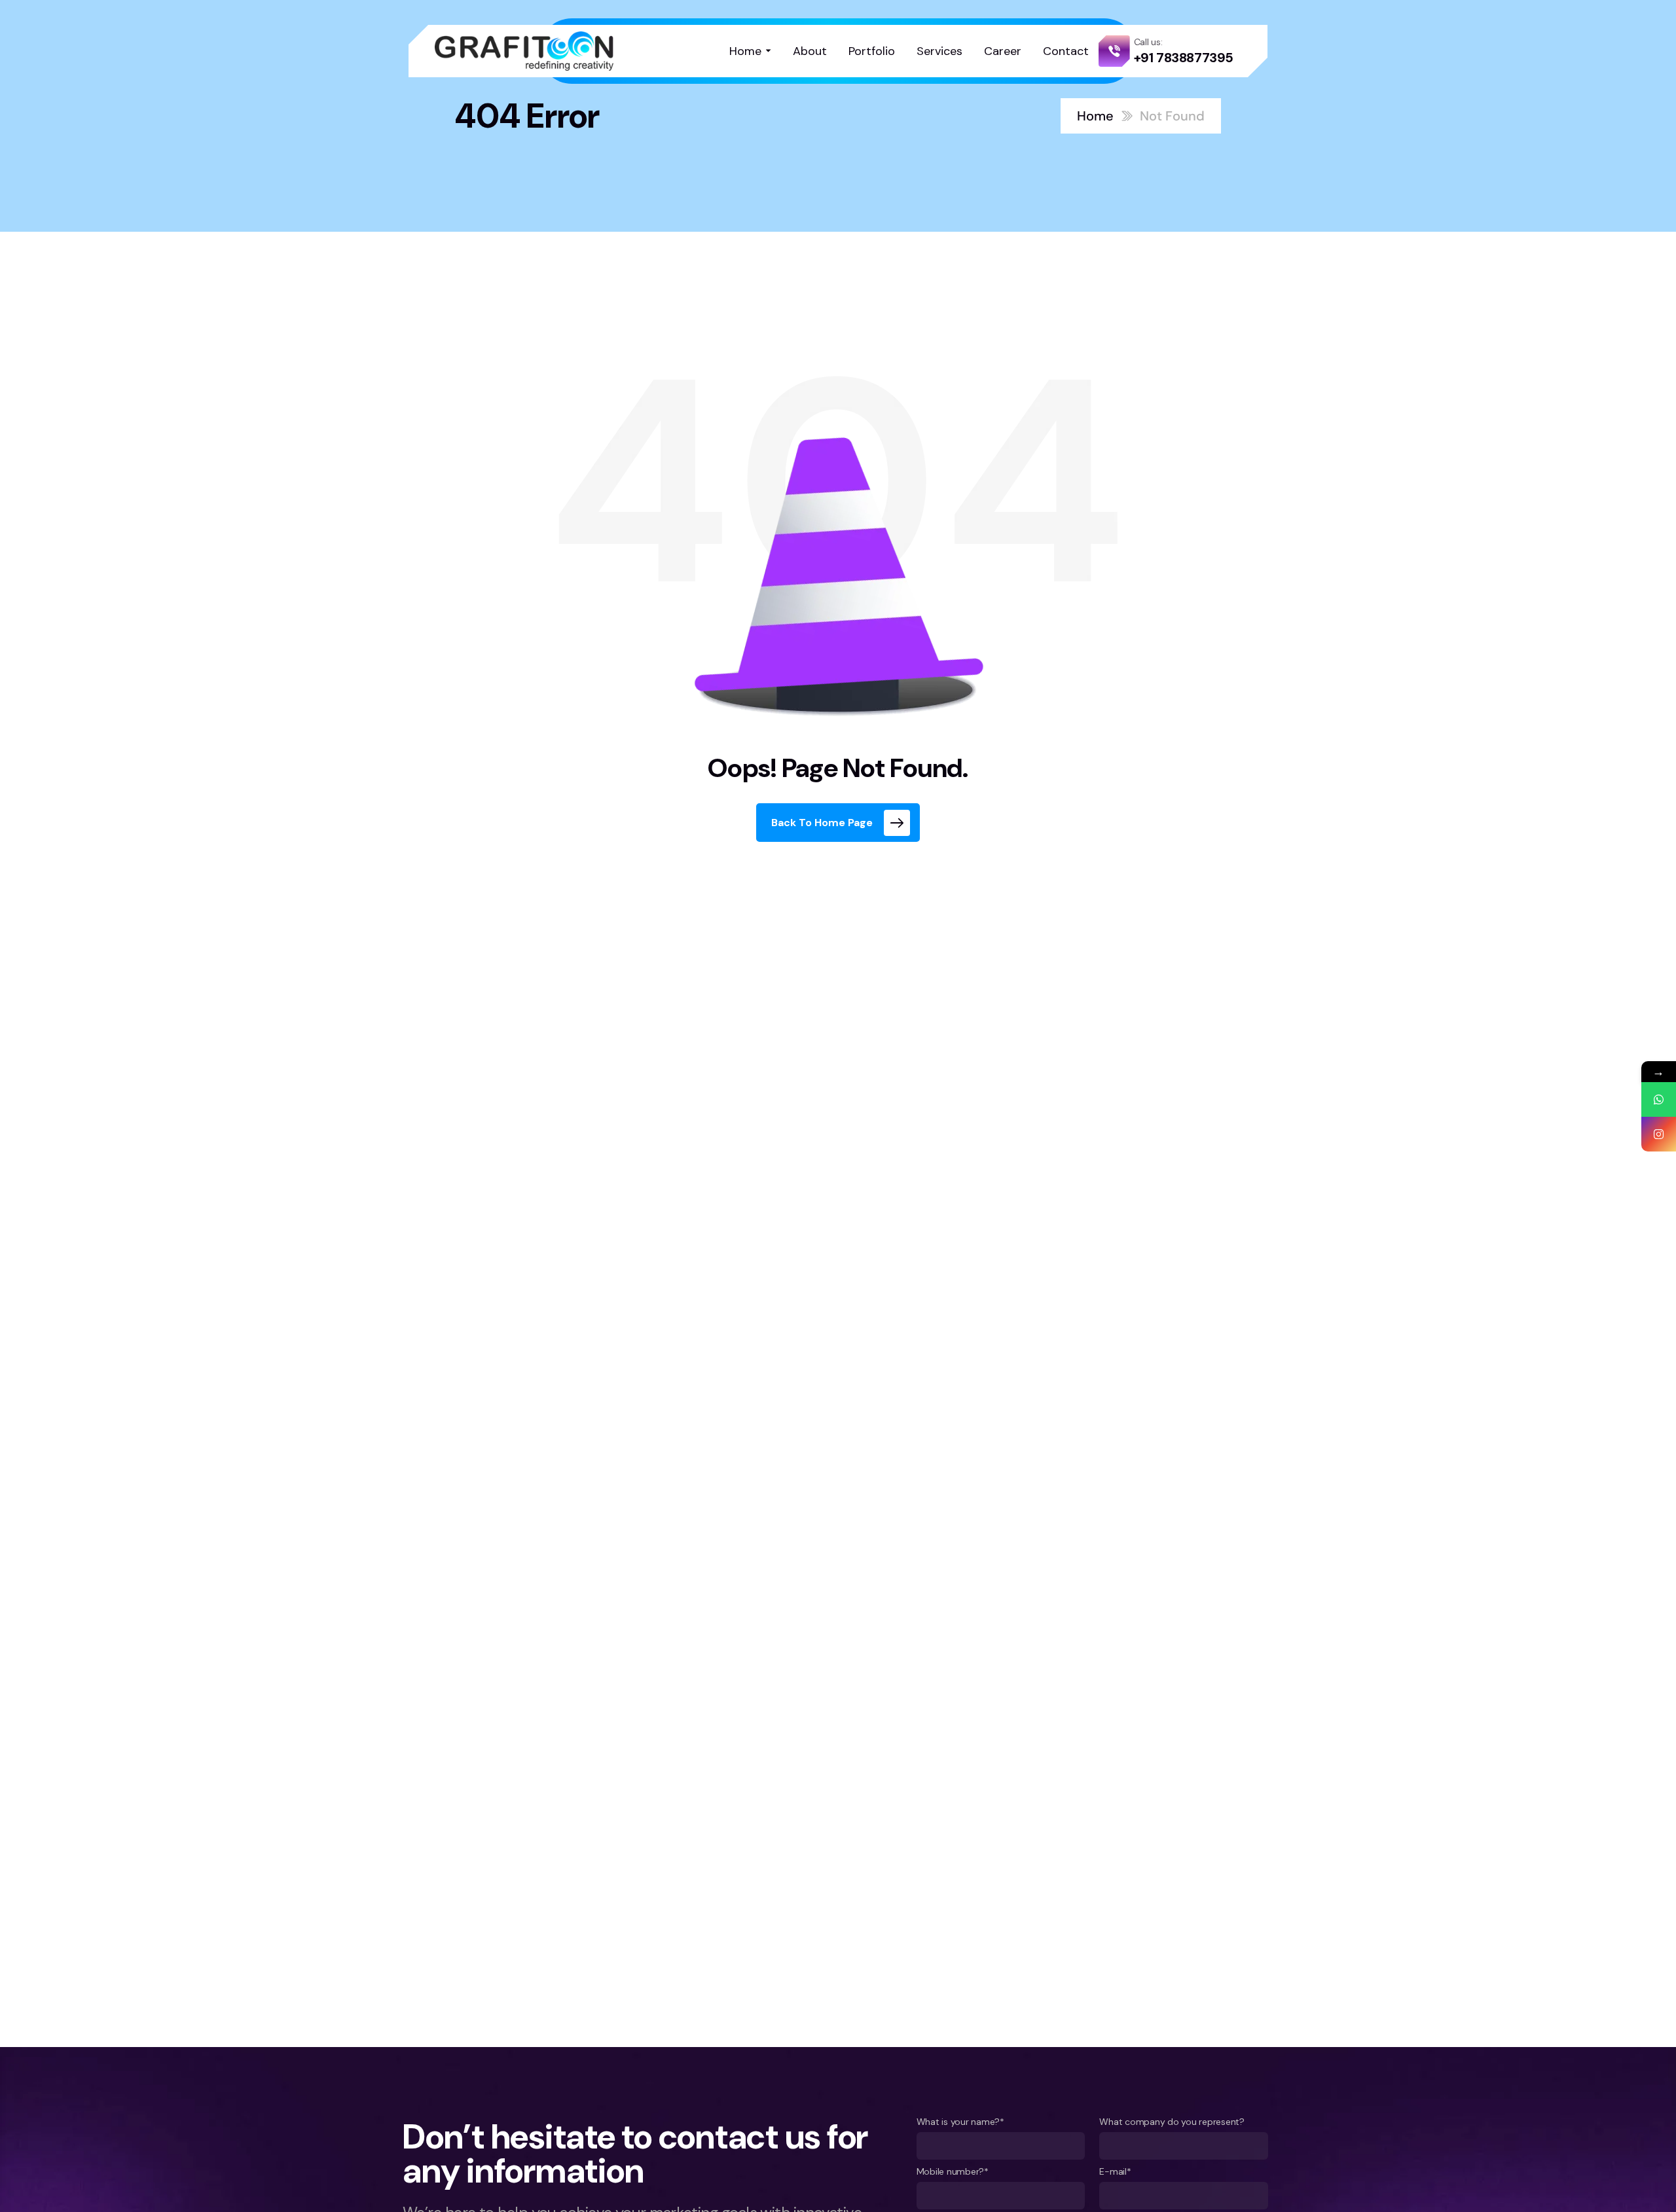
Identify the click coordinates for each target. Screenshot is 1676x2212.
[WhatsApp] (1659, 1099)
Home (1095, 116)
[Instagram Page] (1659, 1134)
